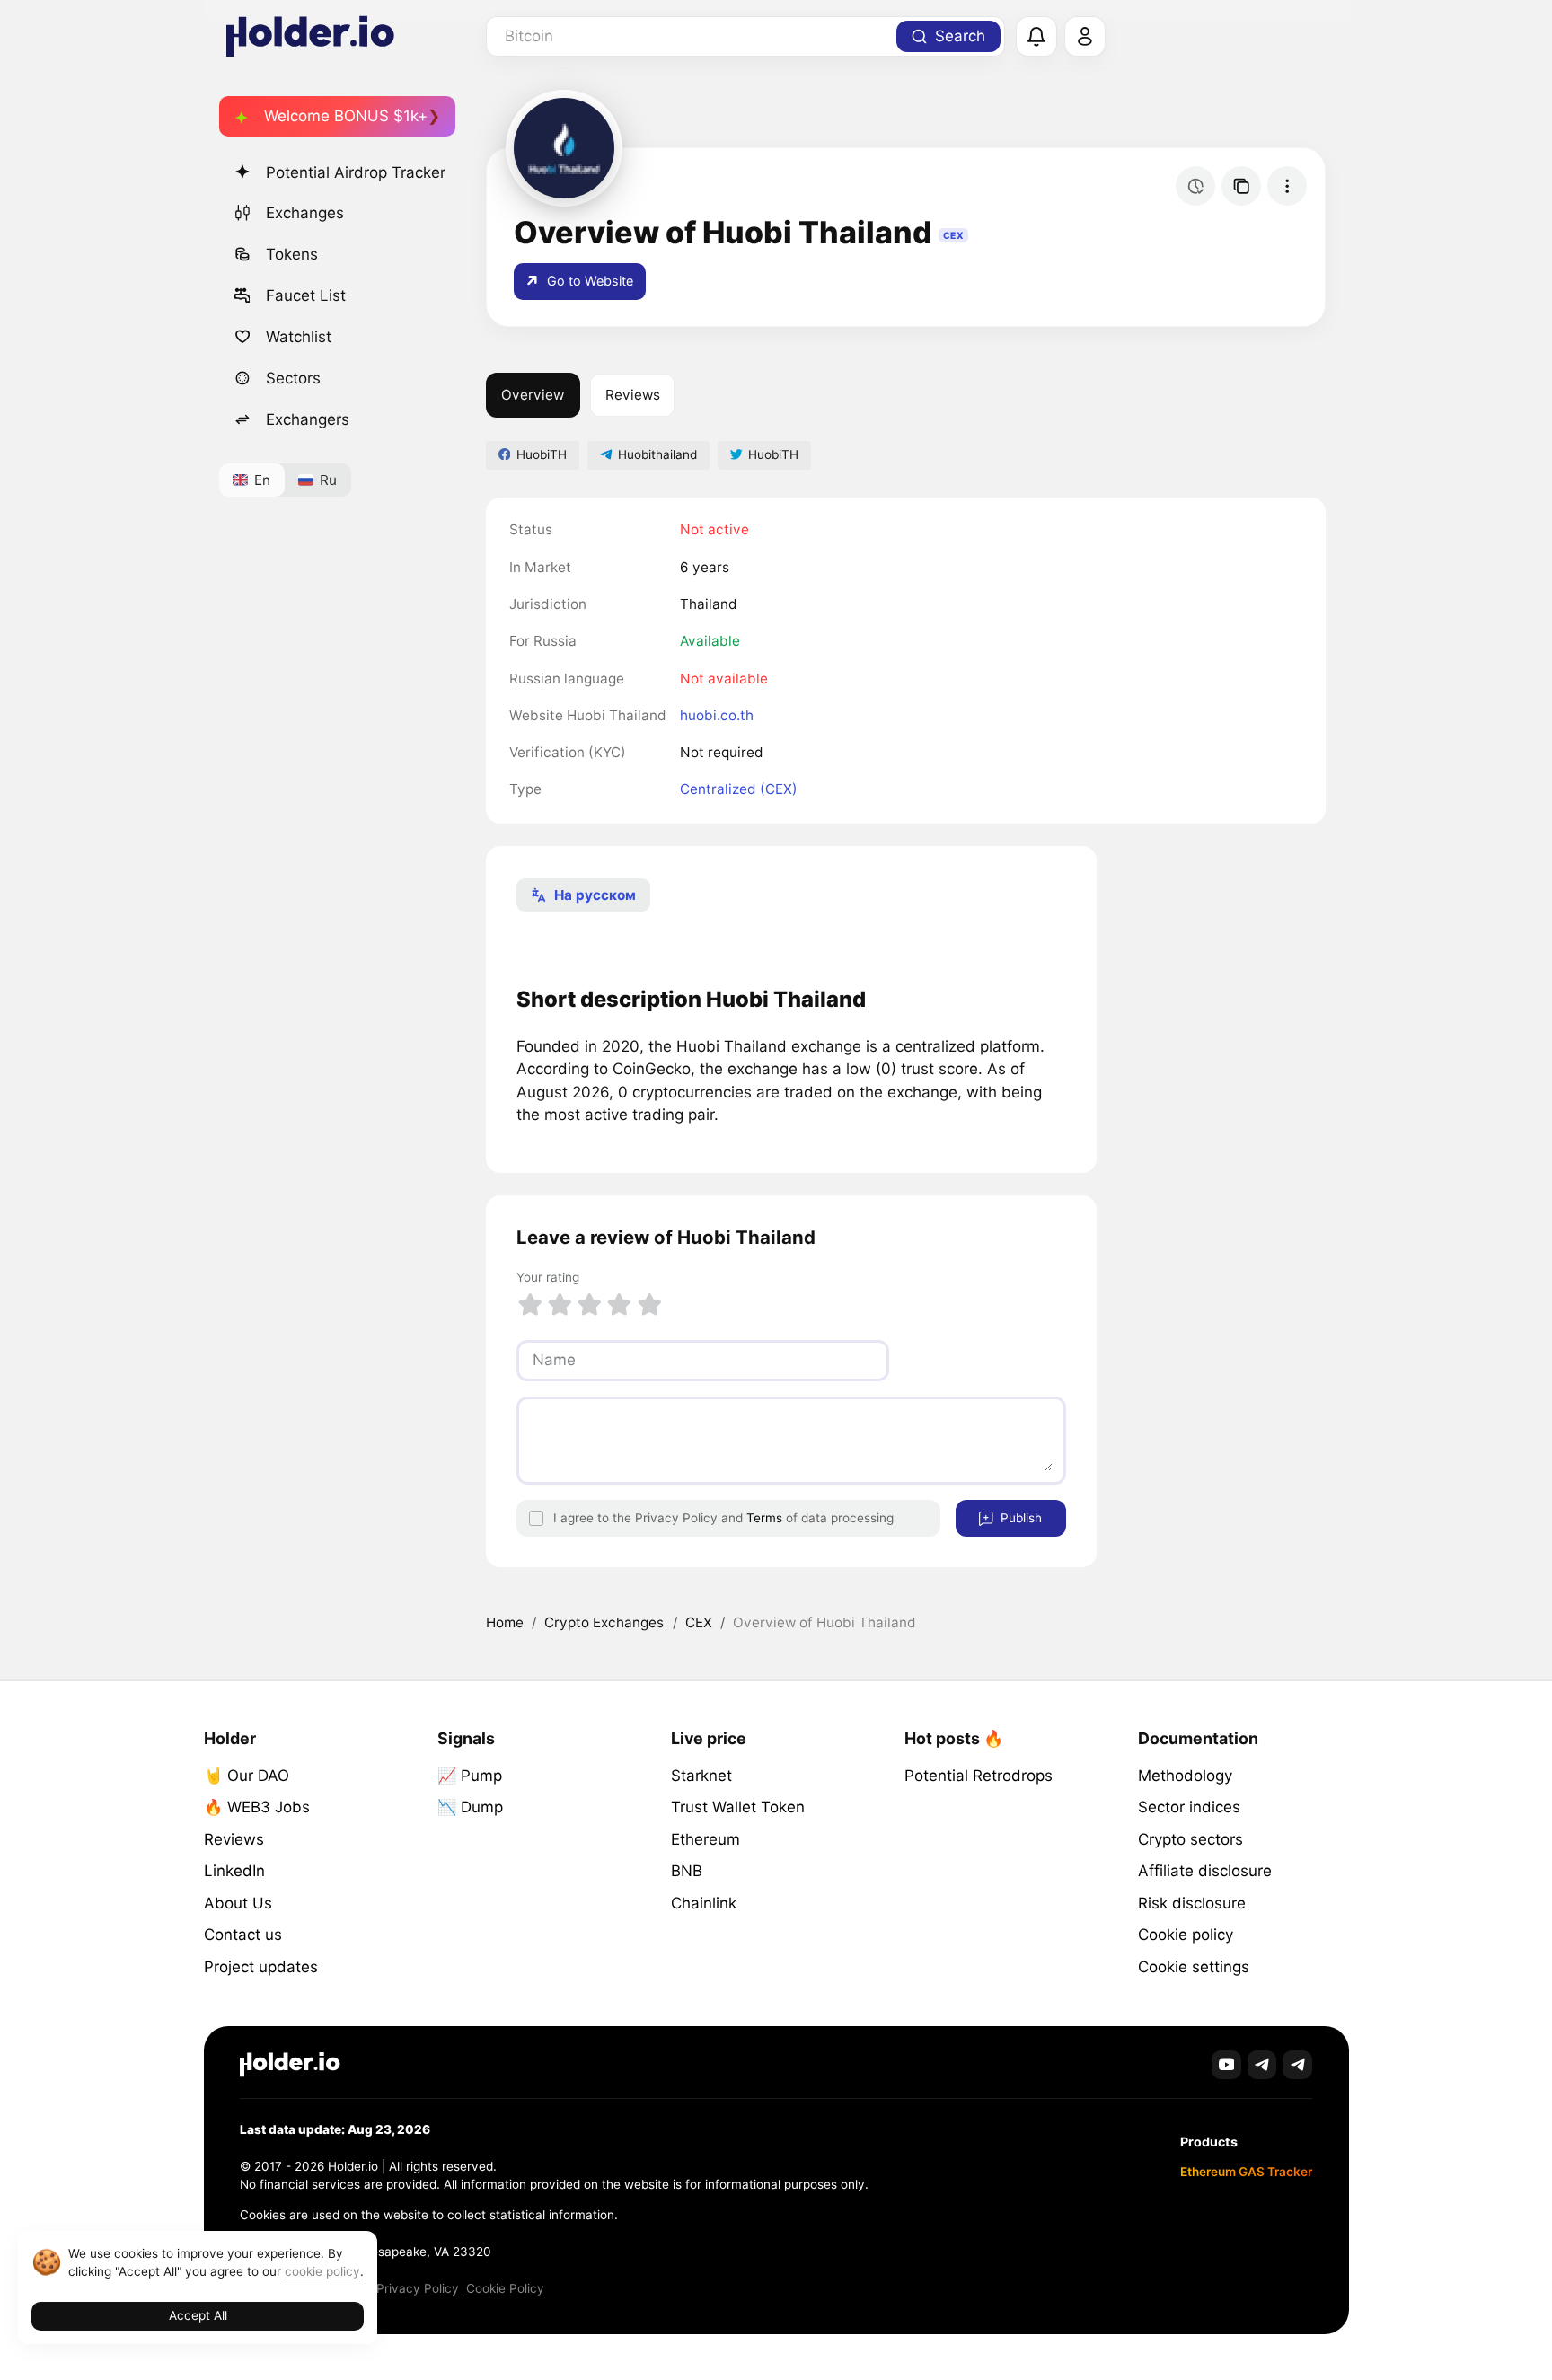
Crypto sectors (1190, 1839)
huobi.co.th (717, 715)
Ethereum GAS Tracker (1246, 2172)
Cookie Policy (505, 2288)
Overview (533, 395)
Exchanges (305, 213)
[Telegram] (1262, 2065)
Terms (764, 1518)
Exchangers (308, 419)
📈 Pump (470, 1776)
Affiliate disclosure (1205, 1871)
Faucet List (306, 295)
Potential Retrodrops (979, 1776)
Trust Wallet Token (738, 1807)
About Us (238, 1903)
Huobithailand (657, 454)
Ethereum (705, 1839)
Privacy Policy (418, 2288)
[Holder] (290, 2064)
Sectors (293, 378)
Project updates (261, 1967)
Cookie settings (1194, 1967)
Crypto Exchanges (604, 1622)
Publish (1019, 1518)
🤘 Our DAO (247, 1776)
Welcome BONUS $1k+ (346, 116)
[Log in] (1085, 37)
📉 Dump (470, 1807)
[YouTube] (1226, 2065)
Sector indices (1189, 1807)
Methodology (1185, 1776)
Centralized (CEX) (739, 789)
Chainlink (704, 1903)
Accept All (198, 2315)
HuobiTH (542, 454)
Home (505, 1622)
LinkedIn (234, 1871)
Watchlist (299, 337)
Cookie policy (1186, 1935)
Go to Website (588, 281)
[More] (1287, 186)
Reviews (633, 395)
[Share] (1241, 186)
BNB (687, 1871)
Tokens (292, 254)
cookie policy (322, 2271)
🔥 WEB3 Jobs (257, 1807)
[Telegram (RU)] (1297, 2065)
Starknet (701, 1776)
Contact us (243, 1935)
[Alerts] (1036, 37)
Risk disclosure (1192, 1903)
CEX (699, 1622)
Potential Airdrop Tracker (356, 172)
